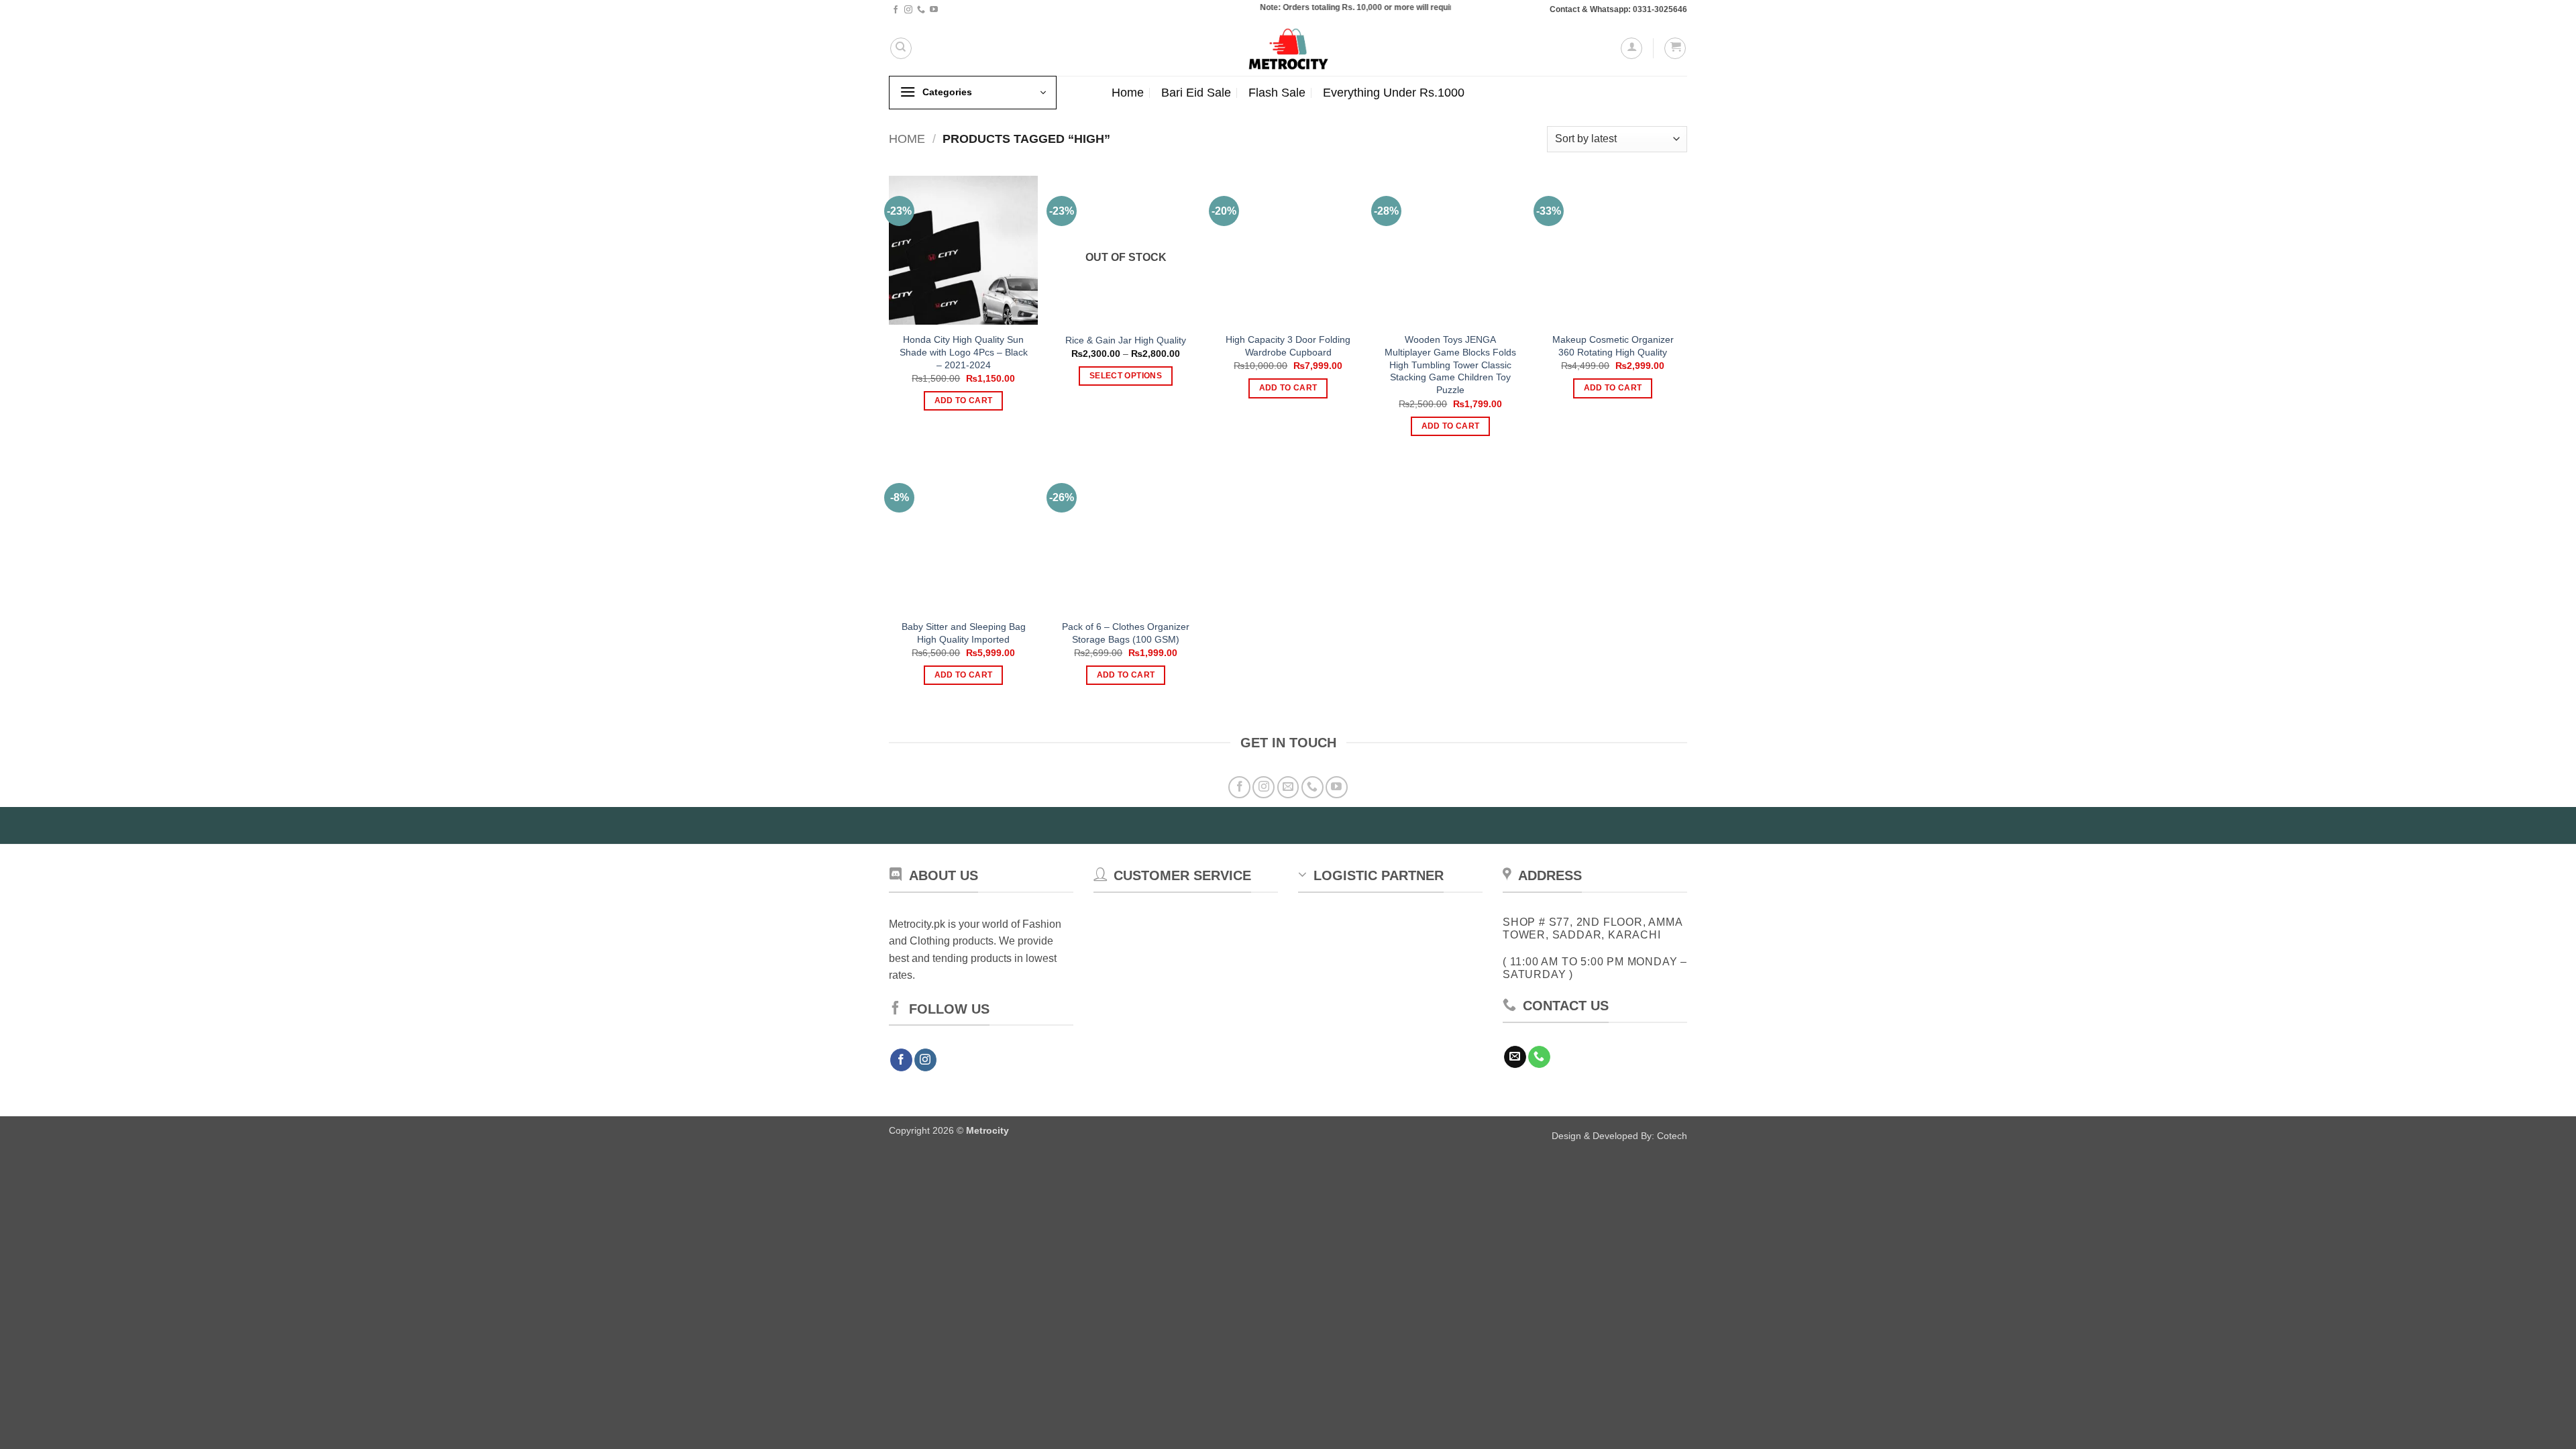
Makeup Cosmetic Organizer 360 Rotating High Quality (1613, 346)
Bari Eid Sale (1196, 93)
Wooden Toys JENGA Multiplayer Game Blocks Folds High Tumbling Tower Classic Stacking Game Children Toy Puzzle (1450, 365)
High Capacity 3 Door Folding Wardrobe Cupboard (1288, 346)
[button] (1631, 48)
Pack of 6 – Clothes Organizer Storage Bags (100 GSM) (1126, 633)
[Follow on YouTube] (934, 10)
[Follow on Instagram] (908, 10)
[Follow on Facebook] (896, 10)
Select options (1126, 376)
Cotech (1672, 1136)
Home (1128, 93)
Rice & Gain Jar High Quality (1126, 340)
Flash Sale (1277, 93)
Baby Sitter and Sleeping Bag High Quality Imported (964, 633)
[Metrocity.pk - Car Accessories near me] (1288, 48)
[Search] (901, 48)
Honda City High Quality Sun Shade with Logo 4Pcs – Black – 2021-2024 (964, 352)
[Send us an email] (1288, 787)
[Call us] (921, 10)
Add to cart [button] (964, 400)
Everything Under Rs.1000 (1394, 93)
